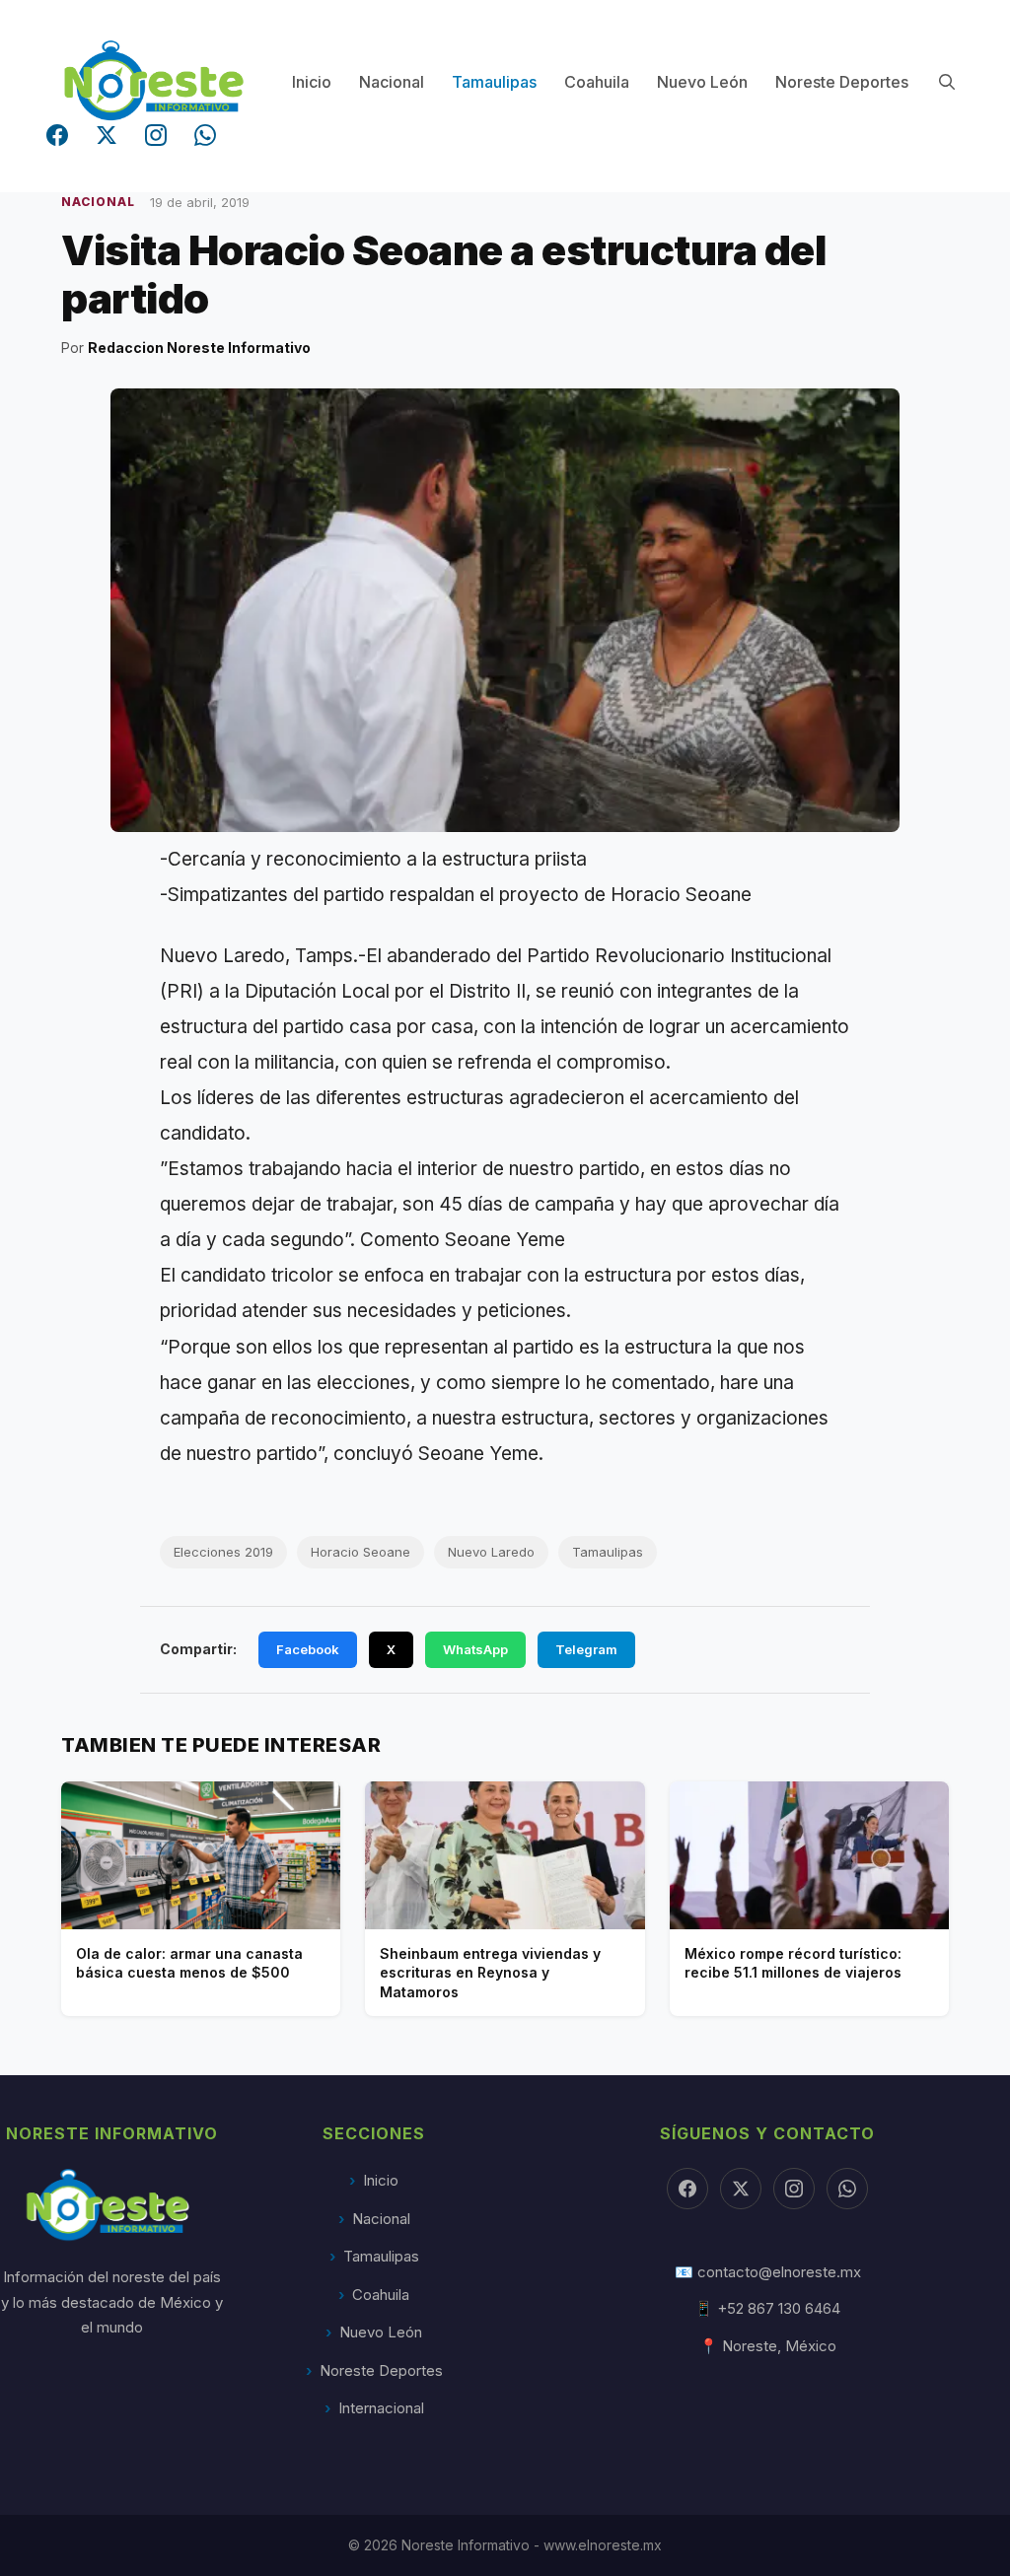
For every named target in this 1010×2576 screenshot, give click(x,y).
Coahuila (597, 82)
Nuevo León (702, 82)
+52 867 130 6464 (779, 2308)
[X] (741, 2189)
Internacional (381, 2408)
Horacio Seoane (361, 1552)
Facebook (308, 1649)
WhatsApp (475, 1649)
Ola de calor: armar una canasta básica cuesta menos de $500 (189, 1963)
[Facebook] (57, 135)
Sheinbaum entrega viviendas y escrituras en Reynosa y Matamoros (490, 1973)
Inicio (312, 82)
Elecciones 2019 (223, 1552)
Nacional (392, 82)
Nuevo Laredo (491, 1552)
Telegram (586, 1649)
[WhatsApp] (205, 135)
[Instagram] (156, 135)
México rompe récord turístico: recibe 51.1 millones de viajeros (793, 1963)
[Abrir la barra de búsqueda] (946, 82)
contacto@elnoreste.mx (779, 2272)
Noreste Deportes (842, 82)
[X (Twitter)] (107, 135)
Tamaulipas (494, 82)
